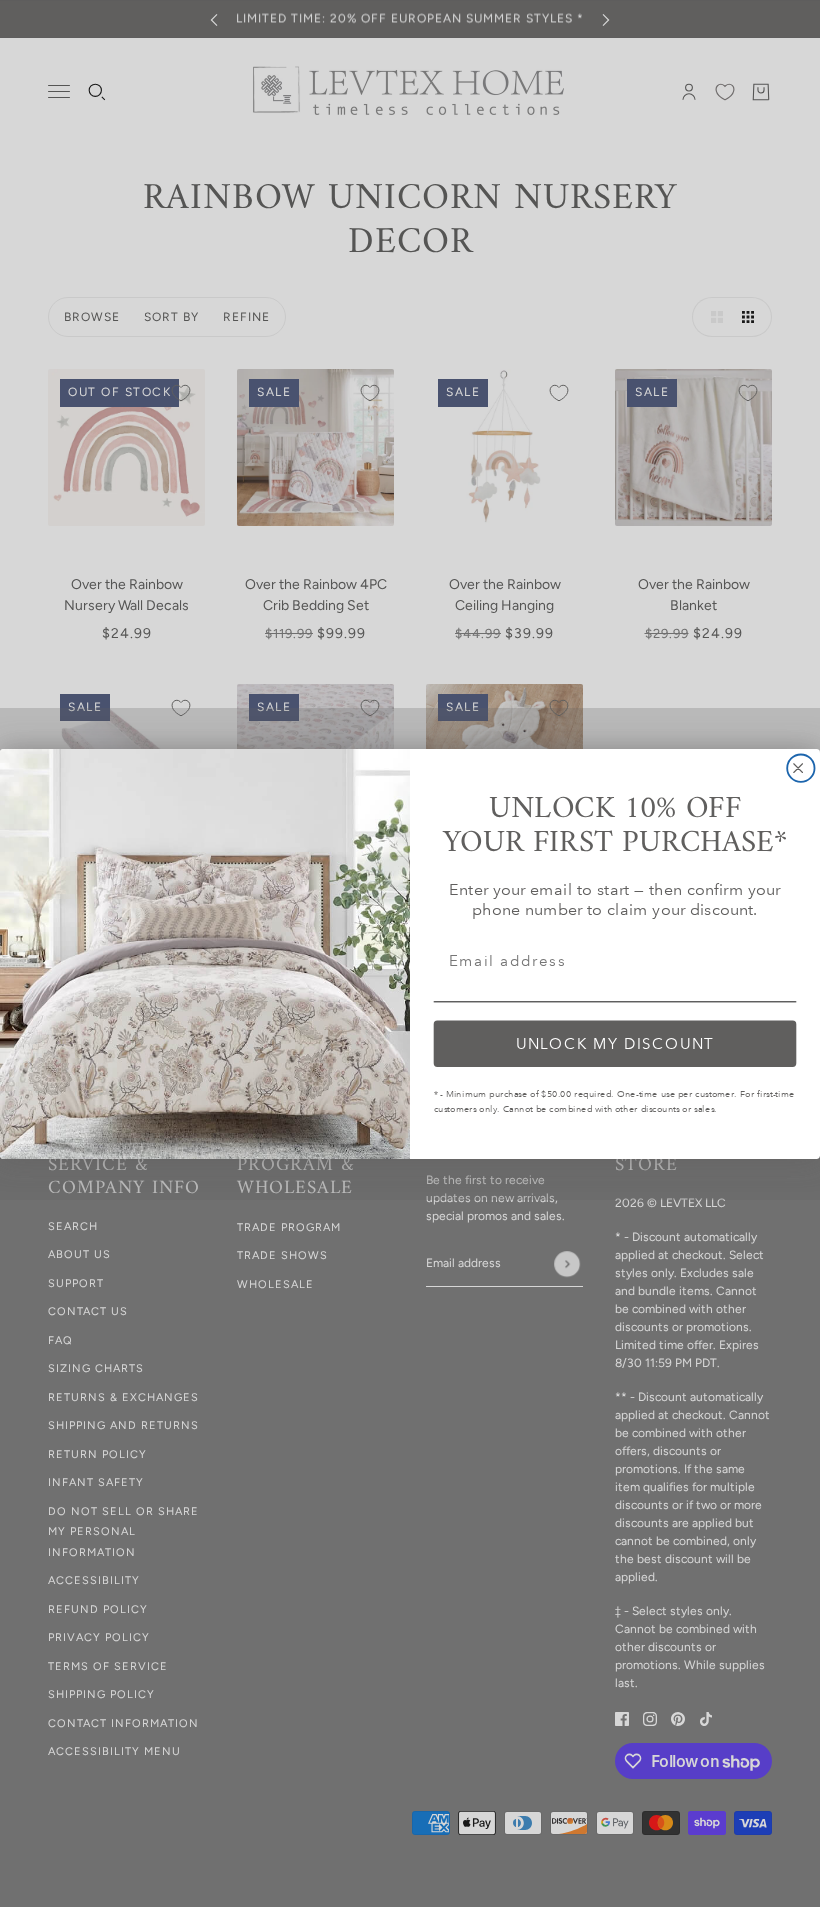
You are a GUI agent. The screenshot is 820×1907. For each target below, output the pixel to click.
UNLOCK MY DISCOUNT (615, 1042)
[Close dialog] (800, 767)
